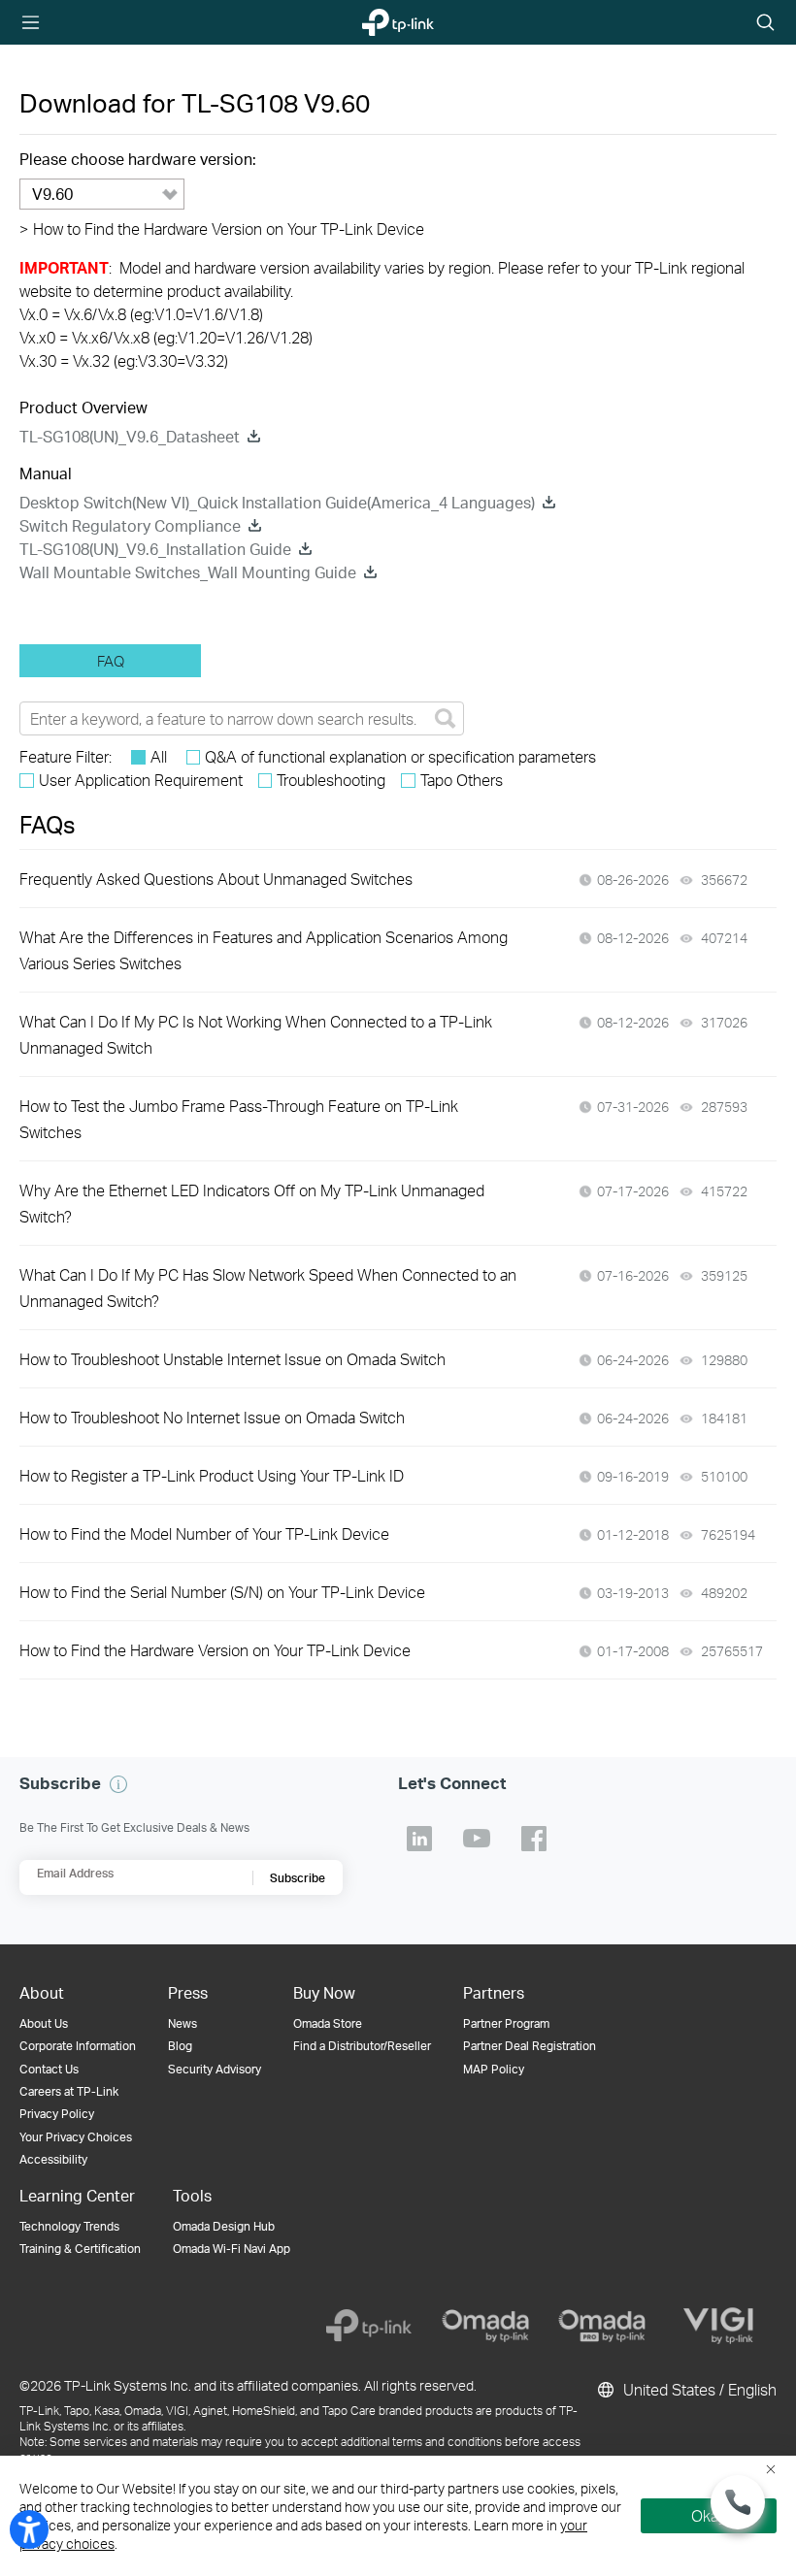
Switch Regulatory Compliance (130, 525)
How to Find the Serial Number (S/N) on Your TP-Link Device (222, 1592)
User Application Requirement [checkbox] (141, 780)
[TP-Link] (369, 2326)
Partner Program (506, 2023)
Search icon (765, 24)
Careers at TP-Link (69, 2091)
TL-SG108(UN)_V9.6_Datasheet (130, 436)
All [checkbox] (159, 756)
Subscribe (298, 1878)
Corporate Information (78, 2046)
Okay (709, 2515)
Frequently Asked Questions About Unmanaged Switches (216, 879)
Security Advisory (215, 2069)
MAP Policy (494, 2069)
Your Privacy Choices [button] (76, 2137)
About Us (44, 2023)
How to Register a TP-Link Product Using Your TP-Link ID (212, 1475)
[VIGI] (718, 2326)
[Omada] (485, 2326)
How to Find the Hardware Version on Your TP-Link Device (222, 228)
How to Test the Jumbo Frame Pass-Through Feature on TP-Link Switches (239, 1119)
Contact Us (49, 2069)
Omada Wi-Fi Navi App (232, 2249)
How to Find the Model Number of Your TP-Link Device (204, 1533)
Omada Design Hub (224, 2226)
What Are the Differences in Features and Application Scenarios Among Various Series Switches (264, 950)
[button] (118, 1784)
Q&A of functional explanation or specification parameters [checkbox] (400, 756)
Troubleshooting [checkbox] (331, 780)
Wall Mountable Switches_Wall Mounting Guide (188, 572)
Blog (180, 2046)
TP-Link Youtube (477, 1839)
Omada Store (328, 2023)
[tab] (110, 661)
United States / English (698, 2389)
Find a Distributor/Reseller (362, 2046)
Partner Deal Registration (530, 2046)
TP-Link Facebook (534, 1839)
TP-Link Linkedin (419, 1839)
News (182, 2023)
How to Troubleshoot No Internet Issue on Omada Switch (212, 1417)
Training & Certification (80, 2249)
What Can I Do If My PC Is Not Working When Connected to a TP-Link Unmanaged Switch (256, 1034)
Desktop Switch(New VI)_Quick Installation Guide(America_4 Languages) (277, 502)
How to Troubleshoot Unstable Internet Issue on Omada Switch (232, 1359)
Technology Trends (69, 2226)
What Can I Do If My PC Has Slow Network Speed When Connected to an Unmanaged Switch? (268, 1288)
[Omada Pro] (602, 2326)
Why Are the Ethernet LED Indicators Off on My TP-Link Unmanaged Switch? (252, 1203)
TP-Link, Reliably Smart (387, 23)
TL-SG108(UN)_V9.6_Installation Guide (155, 549)
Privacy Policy (57, 2114)
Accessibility (53, 2159)
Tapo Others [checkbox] (462, 780)
